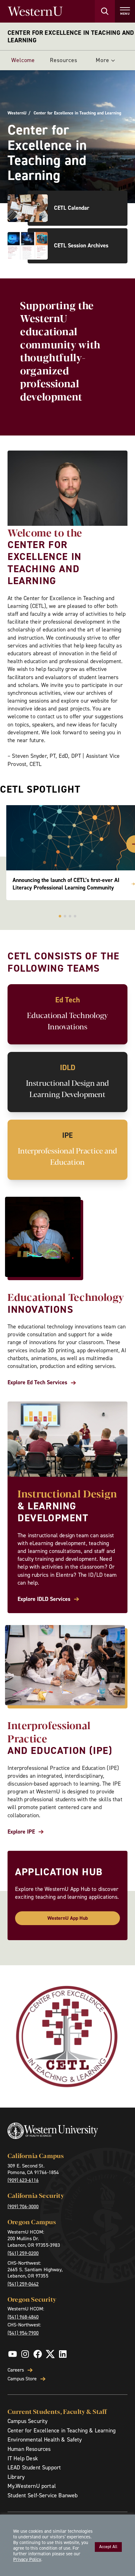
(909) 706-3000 (23, 2206)
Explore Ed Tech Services (37, 1383)
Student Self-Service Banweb (43, 2495)
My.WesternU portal (32, 2486)
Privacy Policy (27, 2559)
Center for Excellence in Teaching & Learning (62, 2431)
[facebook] (38, 2354)
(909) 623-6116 (23, 2180)
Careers (16, 2370)
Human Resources (29, 2449)
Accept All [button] (108, 2547)
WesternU (17, 113)
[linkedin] (63, 2354)
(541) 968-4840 (23, 2317)
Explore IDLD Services (44, 1599)
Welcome (23, 60)
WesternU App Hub (68, 1918)
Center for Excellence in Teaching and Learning (71, 36)
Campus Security (27, 2421)
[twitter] (50, 2354)
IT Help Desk (23, 2458)
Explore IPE (21, 1832)
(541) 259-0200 (23, 2253)
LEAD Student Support (34, 2468)
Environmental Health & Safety (45, 2440)
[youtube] (13, 2354)
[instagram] (25, 2354)
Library (16, 2477)
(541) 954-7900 (23, 2333)
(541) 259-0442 (23, 2284)
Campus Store (22, 2379)
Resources (63, 60)
